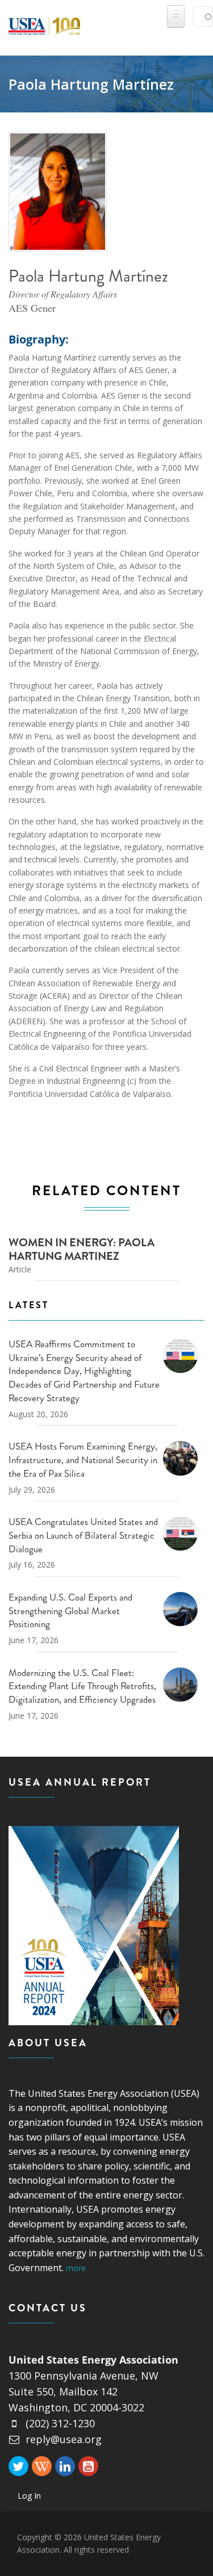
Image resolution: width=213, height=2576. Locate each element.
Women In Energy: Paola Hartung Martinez (82, 1249)
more (76, 2268)
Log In (29, 2496)
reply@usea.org (64, 2439)
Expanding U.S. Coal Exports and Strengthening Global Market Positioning (70, 1611)
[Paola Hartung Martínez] (58, 192)
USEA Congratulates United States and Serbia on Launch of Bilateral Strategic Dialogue (83, 1535)
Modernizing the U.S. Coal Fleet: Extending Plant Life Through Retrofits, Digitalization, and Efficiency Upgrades (82, 1686)
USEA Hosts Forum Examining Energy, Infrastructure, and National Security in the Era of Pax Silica (83, 1460)
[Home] (44, 24)
